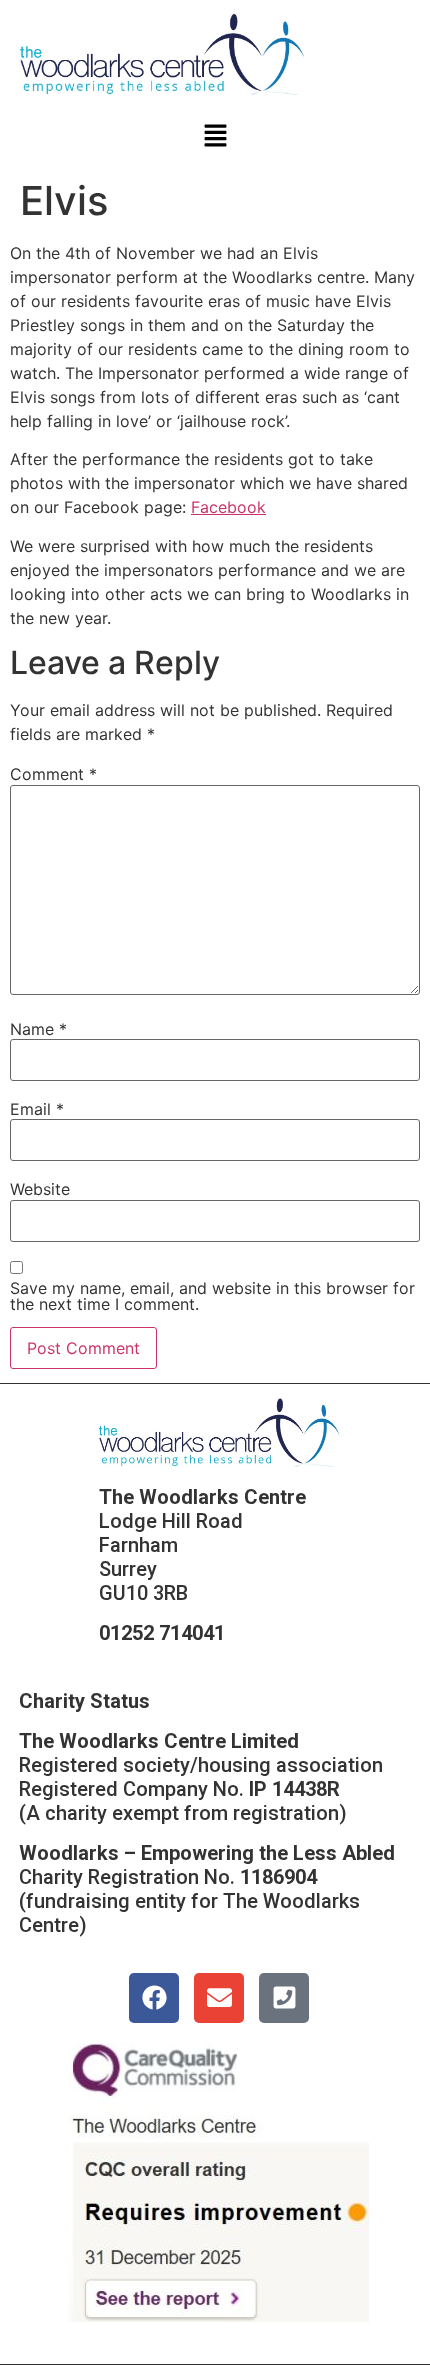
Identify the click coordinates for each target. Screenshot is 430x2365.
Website (40, 1189)
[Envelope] (219, 1998)
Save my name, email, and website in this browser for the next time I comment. (212, 1296)
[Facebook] (154, 1998)
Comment (53, 774)
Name (38, 1029)
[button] (215, 136)
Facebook (228, 507)
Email (37, 1109)
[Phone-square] (284, 1998)
